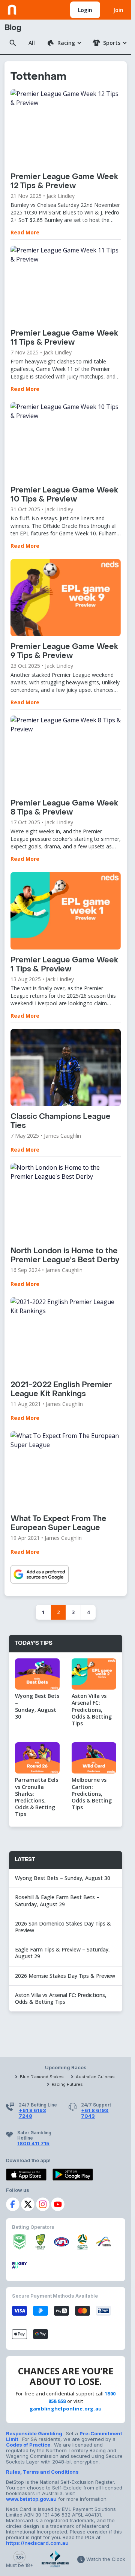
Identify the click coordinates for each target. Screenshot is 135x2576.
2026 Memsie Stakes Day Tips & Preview (65, 1976)
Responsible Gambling (35, 2433)
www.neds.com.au (31, 8)
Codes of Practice (29, 2445)
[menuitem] (64, 43)
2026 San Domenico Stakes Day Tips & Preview (63, 1927)
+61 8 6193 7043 (95, 2113)
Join (118, 10)
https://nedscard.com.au (37, 2543)
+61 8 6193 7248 (32, 2113)
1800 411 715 (33, 2143)
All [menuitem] (32, 43)
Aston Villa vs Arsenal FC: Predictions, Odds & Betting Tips (61, 1998)
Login (85, 10)
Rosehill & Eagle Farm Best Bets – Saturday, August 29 (57, 1900)
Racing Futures (67, 2084)
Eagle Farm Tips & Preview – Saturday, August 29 (62, 1953)
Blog (13, 28)
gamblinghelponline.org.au (66, 2409)
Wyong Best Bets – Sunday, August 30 (63, 1878)
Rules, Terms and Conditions (42, 2472)
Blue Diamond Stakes (42, 2077)
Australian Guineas (95, 2077)
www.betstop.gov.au (31, 2499)
